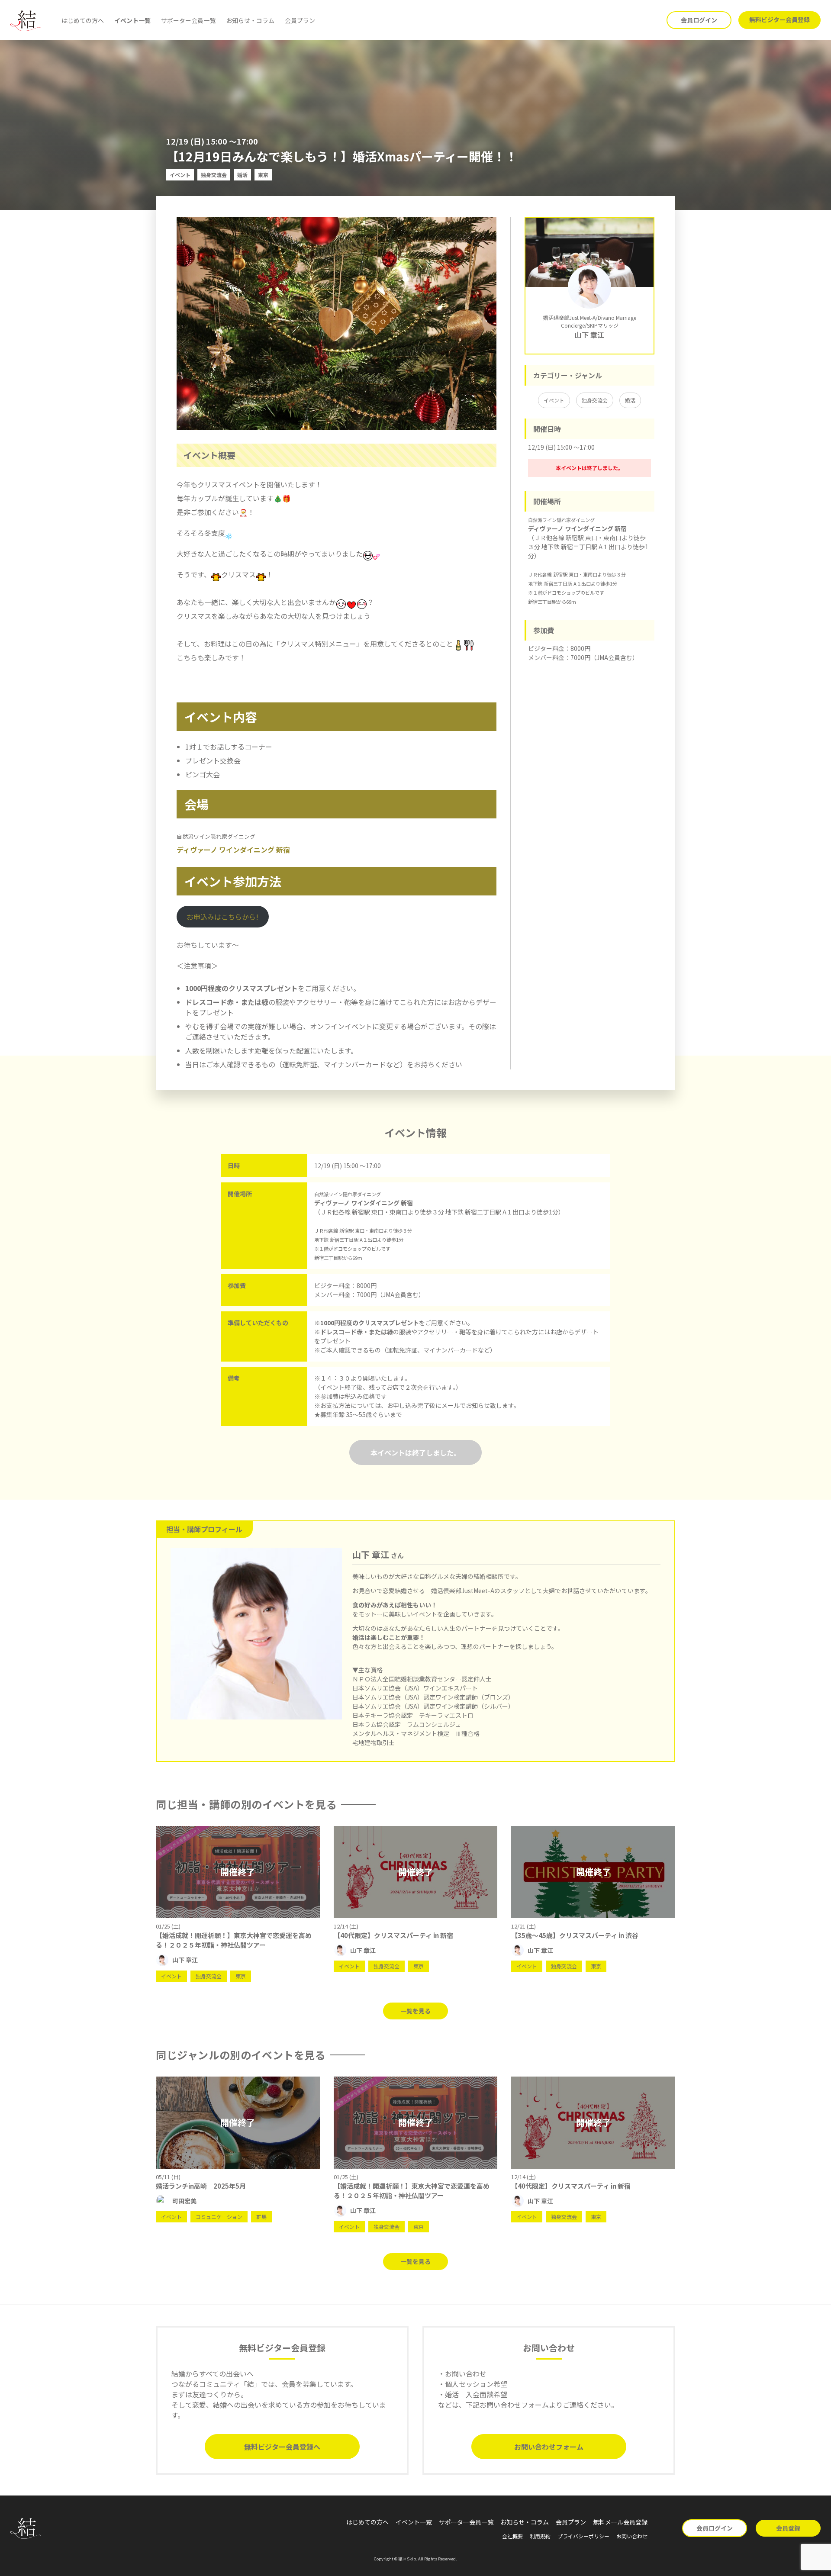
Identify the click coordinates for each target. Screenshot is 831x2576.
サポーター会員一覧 (188, 20)
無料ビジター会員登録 (779, 19)
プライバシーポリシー (583, 2536)
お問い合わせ (632, 2536)
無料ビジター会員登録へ (282, 2447)
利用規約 (540, 2536)
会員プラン (300, 20)
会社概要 (512, 2536)
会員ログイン (699, 20)
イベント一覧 (132, 20)
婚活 (630, 400)
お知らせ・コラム (250, 20)
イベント (554, 400)
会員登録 (788, 2528)
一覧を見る (415, 2011)
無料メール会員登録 (620, 2522)
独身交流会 (595, 400)
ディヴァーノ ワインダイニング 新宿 (233, 850)
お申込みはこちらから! (222, 917)
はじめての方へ (83, 20)
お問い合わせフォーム (549, 2447)
